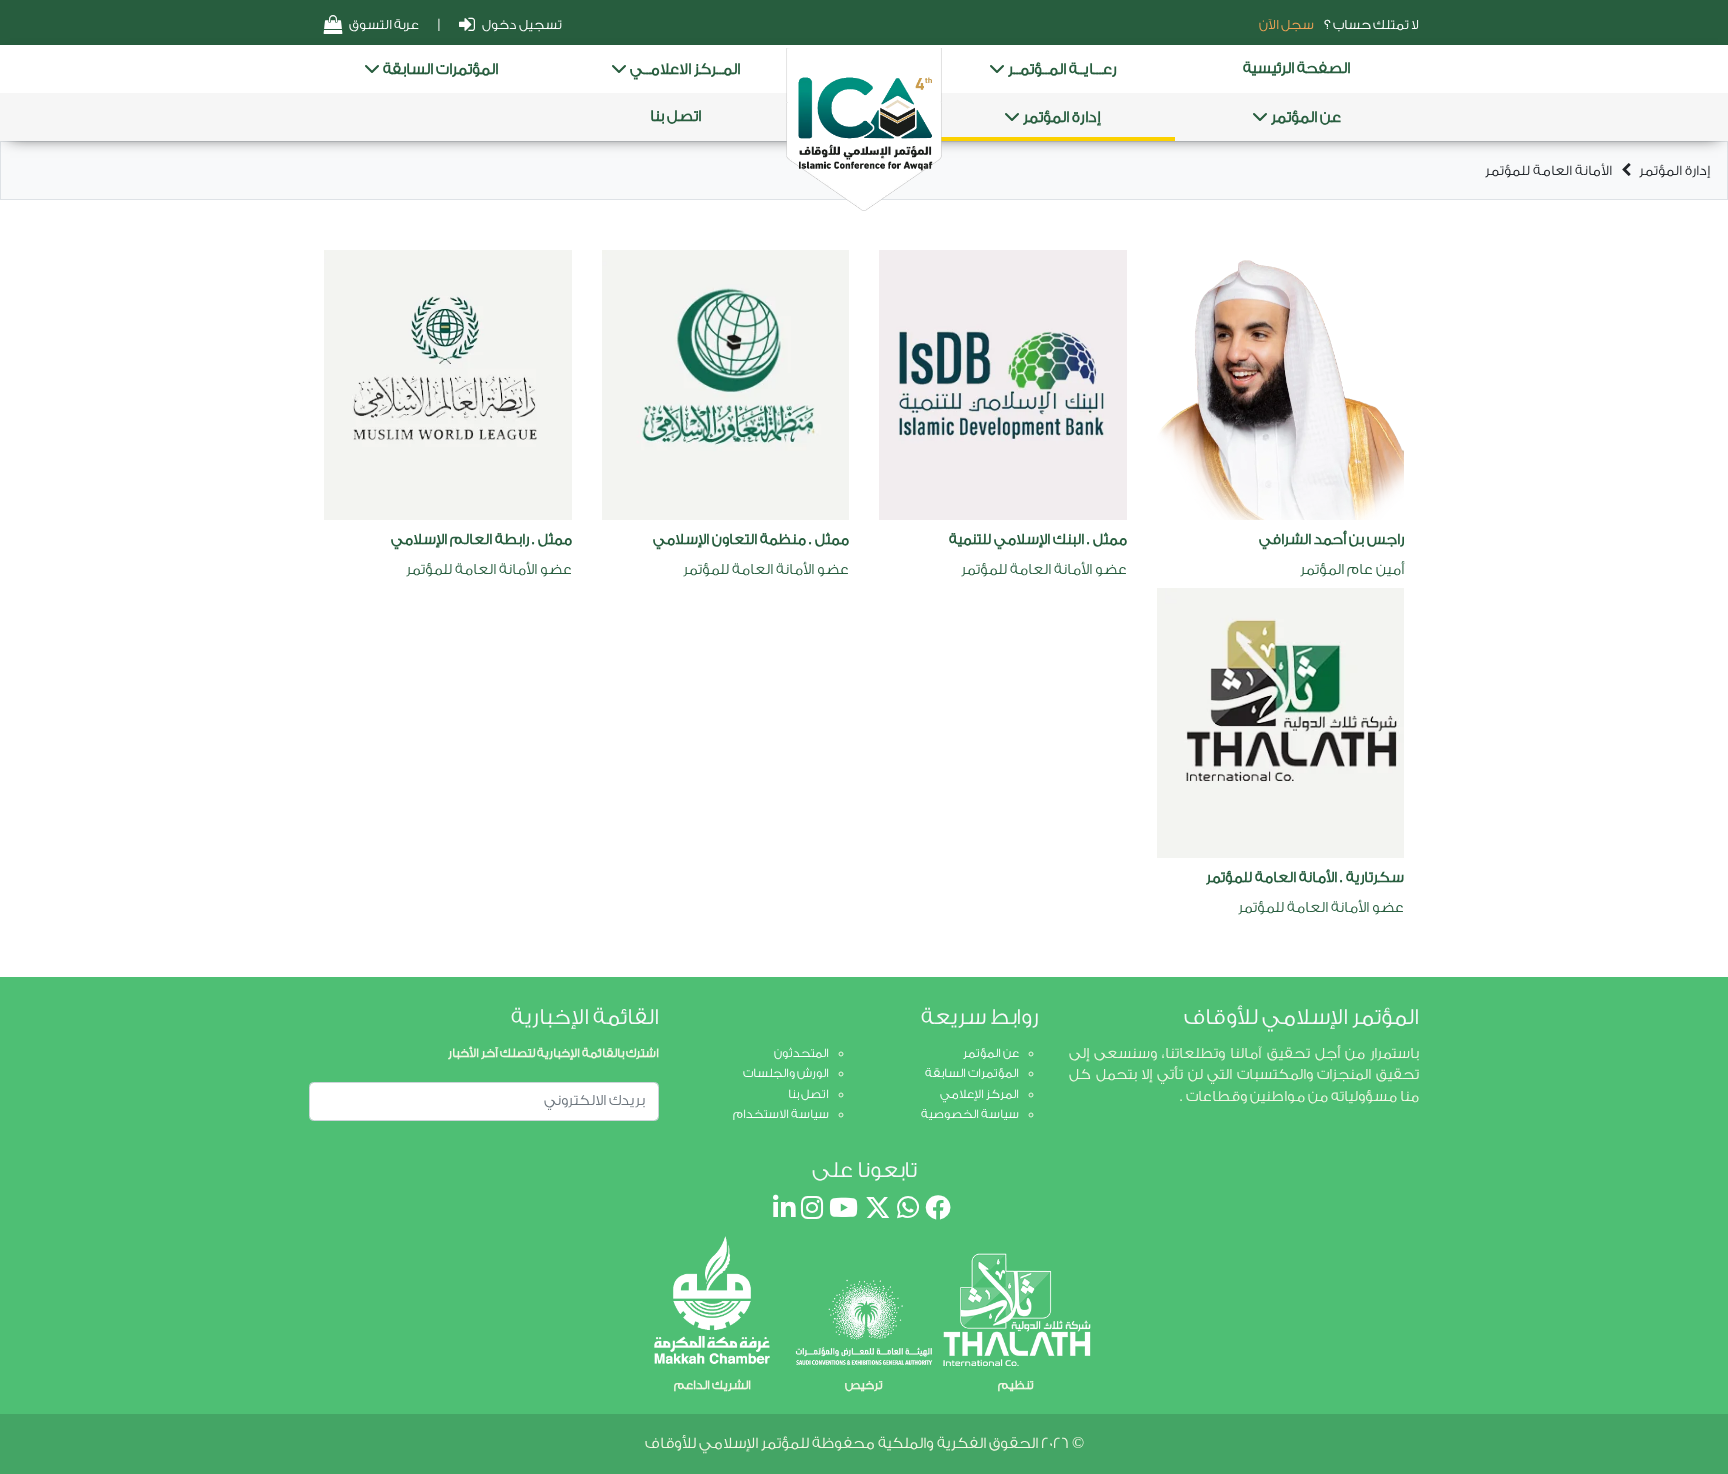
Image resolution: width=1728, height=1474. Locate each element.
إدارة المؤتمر (1060, 117)
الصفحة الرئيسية (1296, 68)
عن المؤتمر (1304, 117)
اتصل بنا (675, 116)
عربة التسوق (383, 24)
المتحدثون (801, 1053)
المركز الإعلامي (979, 1094)
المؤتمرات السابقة (439, 69)
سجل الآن (1286, 24)
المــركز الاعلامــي (683, 69)
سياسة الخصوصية (970, 1114)
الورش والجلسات (786, 1073)
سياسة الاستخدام (781, 1114)
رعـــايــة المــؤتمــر (1061, 69)
